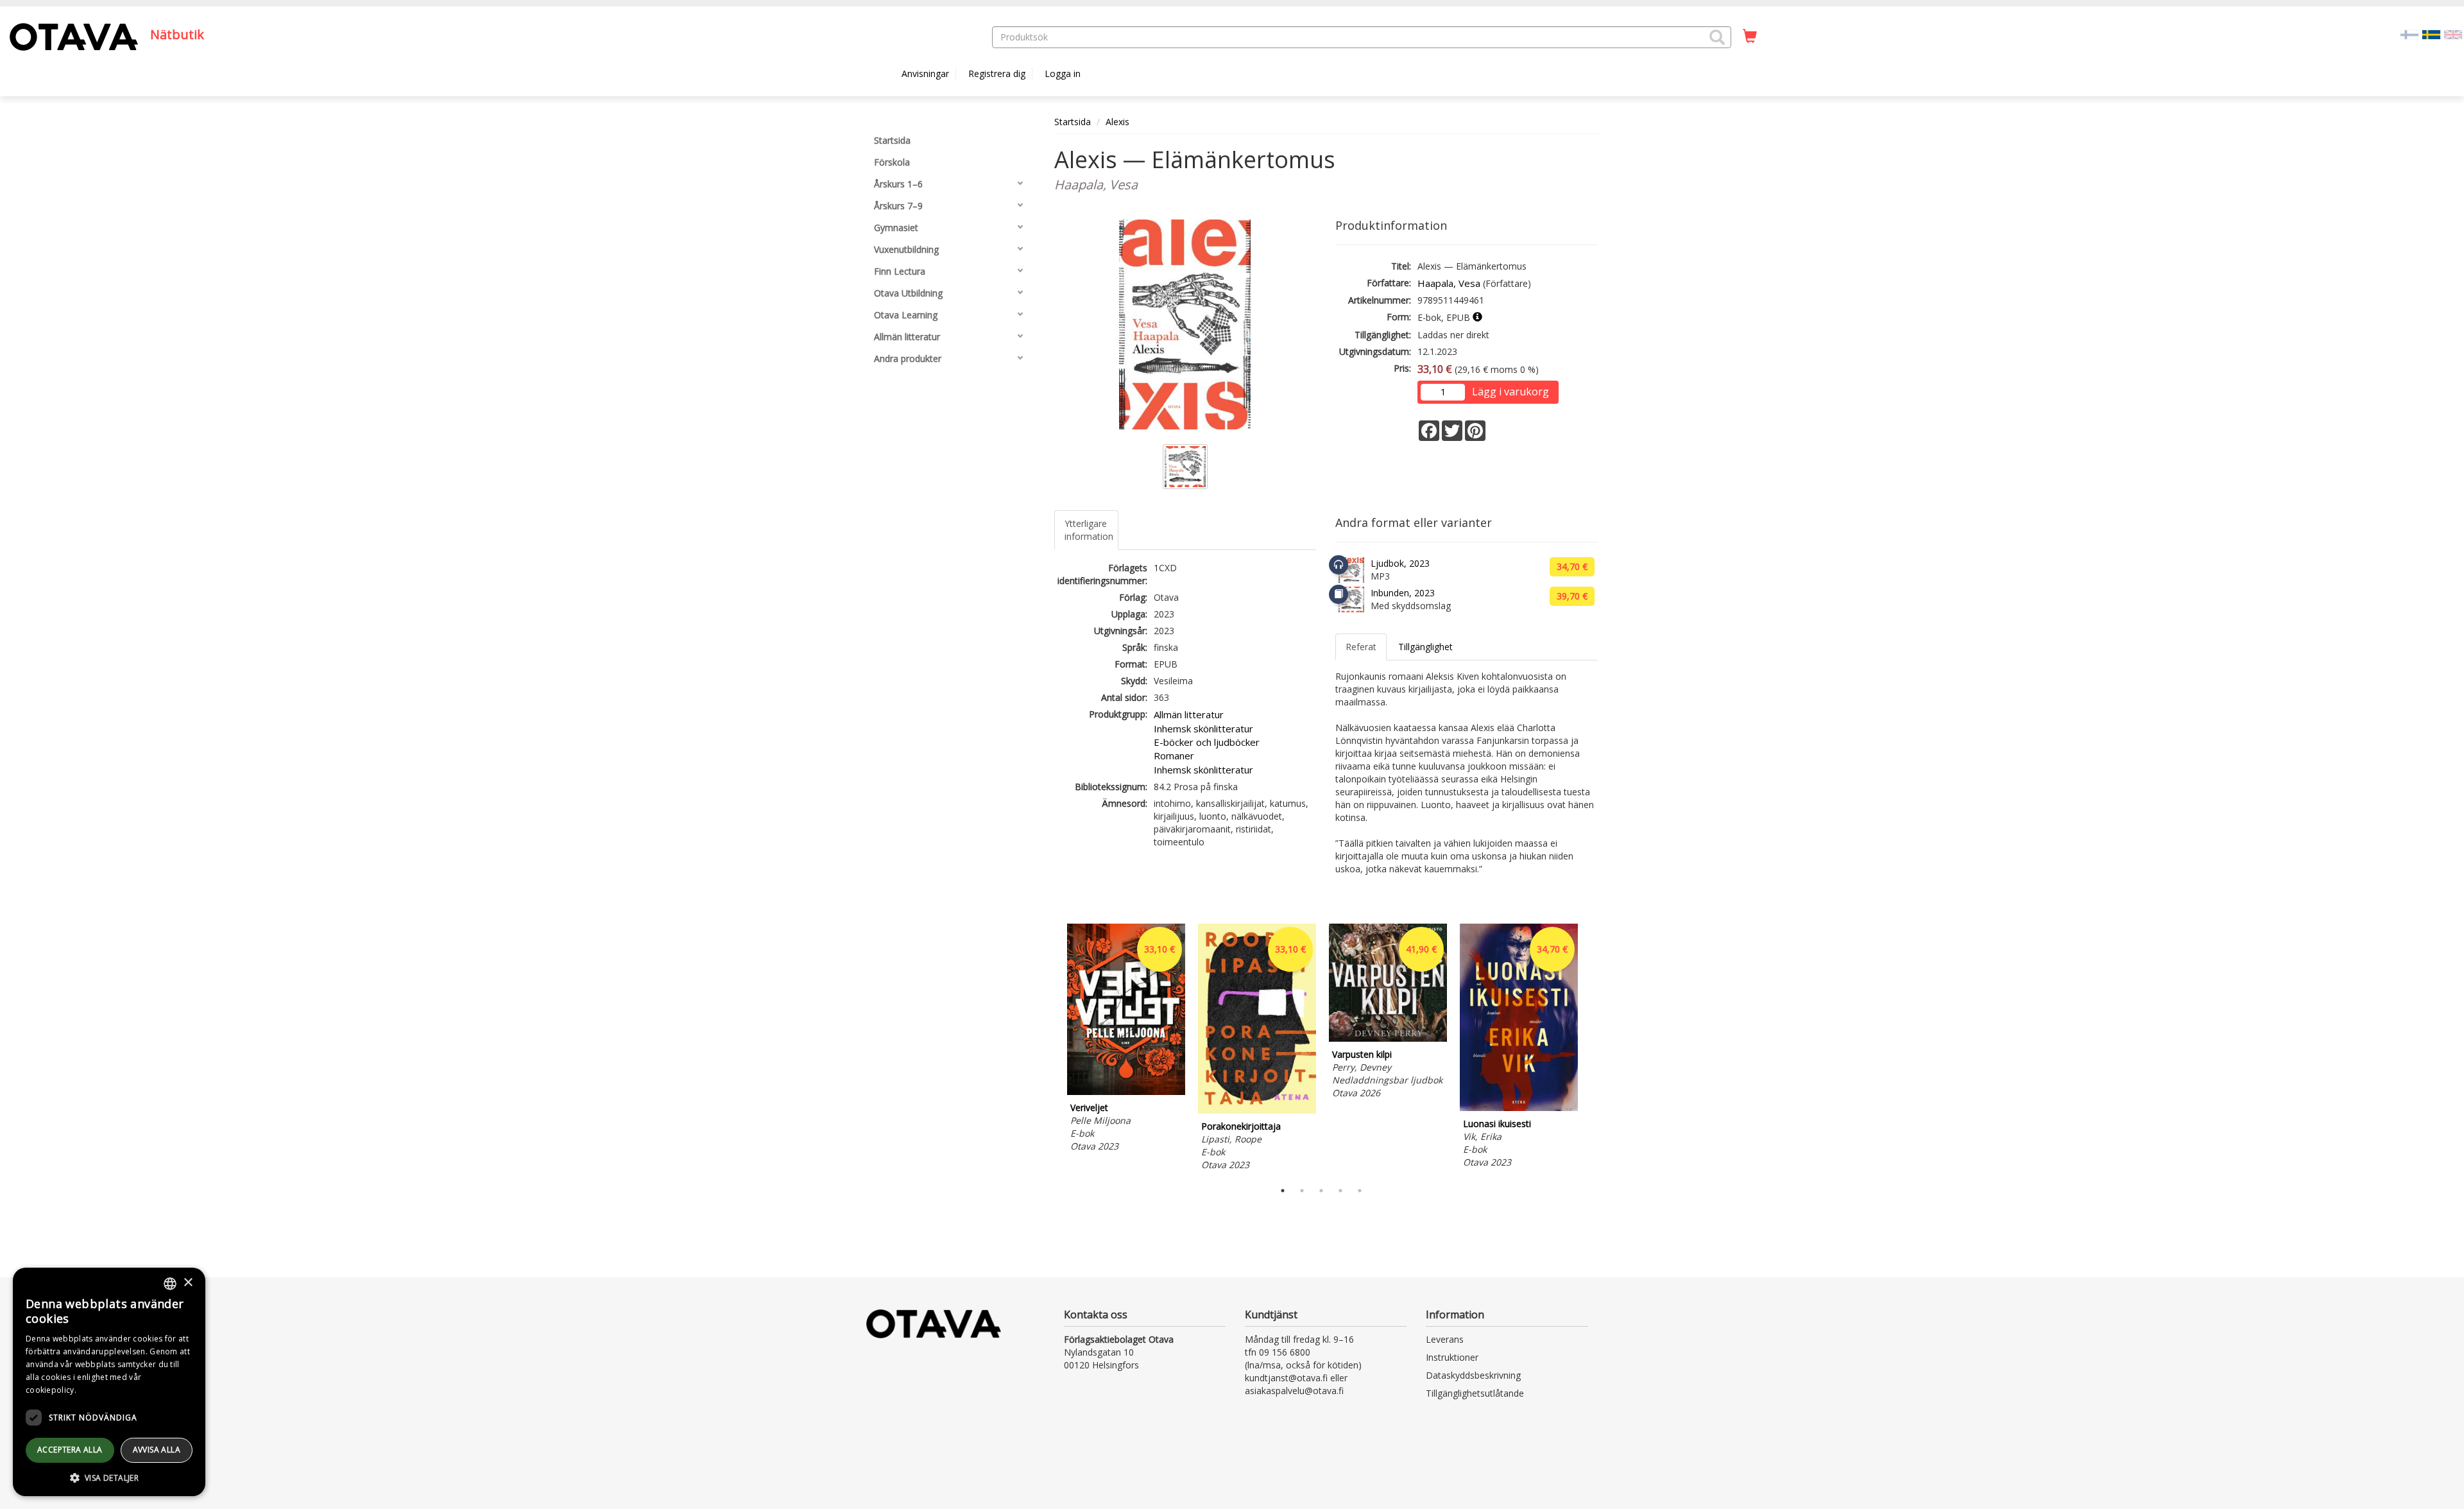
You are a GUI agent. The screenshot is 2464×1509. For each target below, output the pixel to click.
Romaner (1174, 755)
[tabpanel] (1126, 1040)
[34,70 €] (1519, 1108)
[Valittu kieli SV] (2431, 34)
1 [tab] (1283, 1191)
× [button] (188, 1283)
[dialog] (109, 1382)
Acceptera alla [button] (70, 1450)
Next (1591, 1049)
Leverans (1445, 1339)
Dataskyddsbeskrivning (1473, 1375)
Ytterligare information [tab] (1089, 530)
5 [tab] (1360, 1191)
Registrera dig (997, 73)
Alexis (1117, 122)
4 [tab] (1340, 1191)
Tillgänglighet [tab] (1425, 647)
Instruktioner (1452, 1357)
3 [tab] (1321, 1191)
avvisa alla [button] (157, 1450)
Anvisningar (925, 73)
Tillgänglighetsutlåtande (1475, 1393)
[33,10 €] (1126, 1091)
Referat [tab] (1361, 647)
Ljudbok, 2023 (1400, 563)
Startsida (1073, 122)
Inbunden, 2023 (1403, 593)
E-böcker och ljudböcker (1207, 742)
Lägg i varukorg (1510, 392)
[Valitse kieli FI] (2409, 34)
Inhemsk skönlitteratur (1203, 729)
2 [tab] (1302, 1191)
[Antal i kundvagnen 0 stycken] (1750, 37)
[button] (1717, 37)
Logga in (1063, 73)
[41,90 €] (1388, 1038)
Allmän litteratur (1189, 714)
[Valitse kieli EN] (2453, 34)
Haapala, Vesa (1449, 283)
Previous (1051, 1049)
